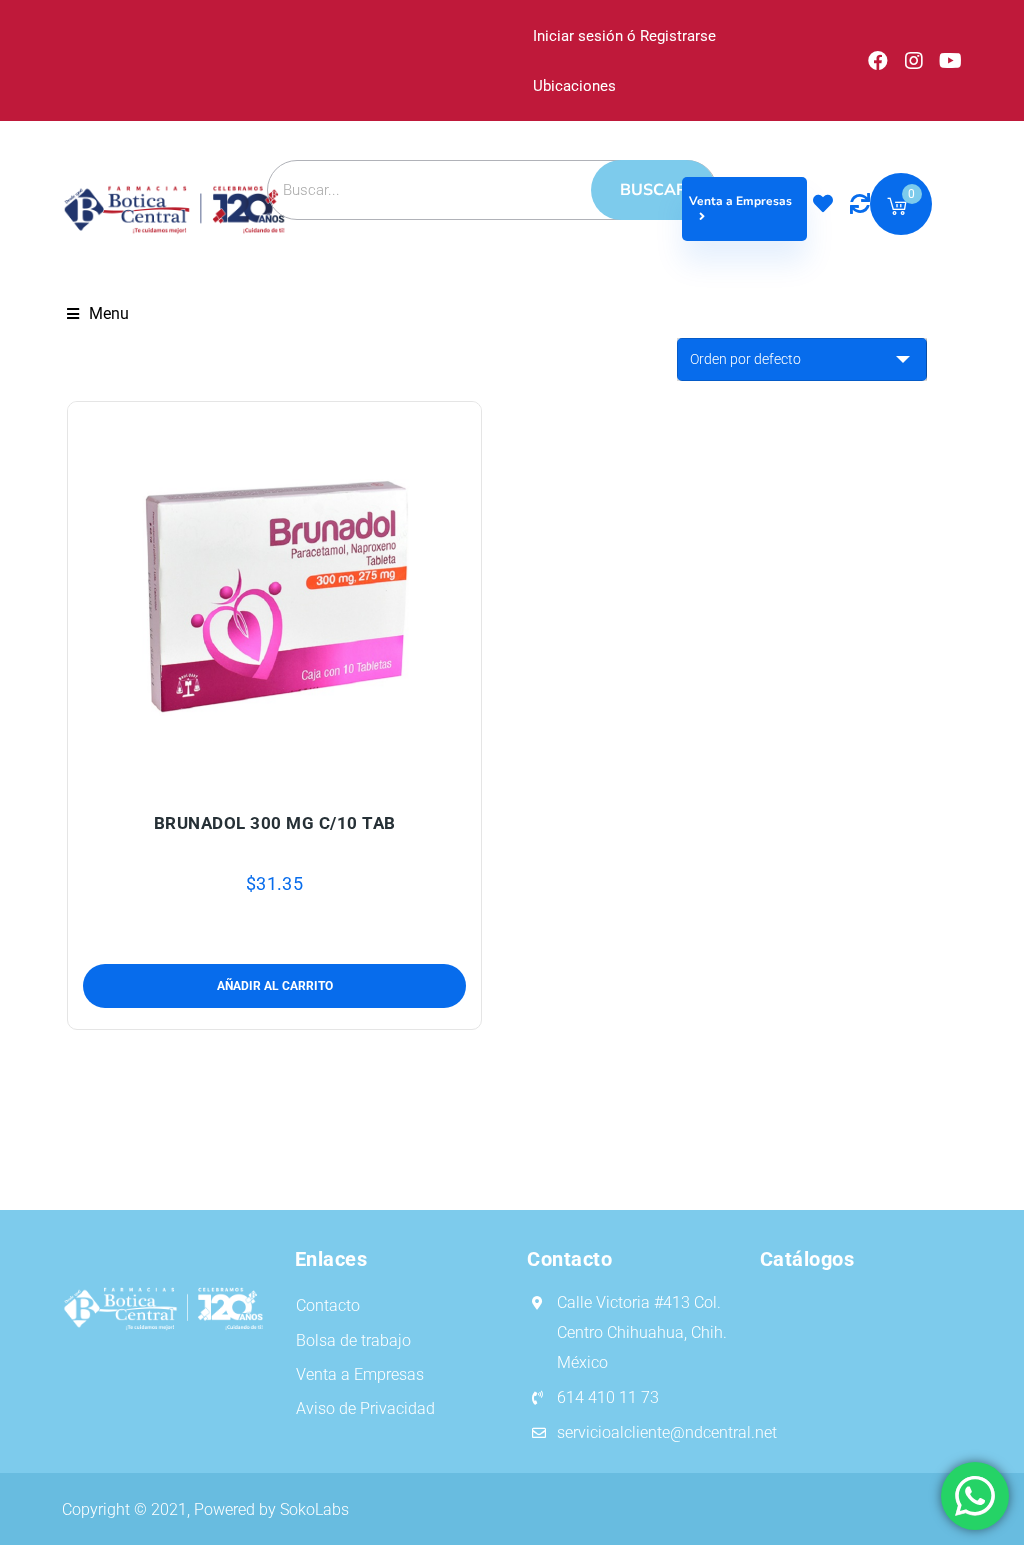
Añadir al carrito (227, 773)
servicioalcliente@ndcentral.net (667, 1432)
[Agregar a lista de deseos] (274, 773)
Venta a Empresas (740, 201)
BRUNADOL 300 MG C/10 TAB (275, 823)
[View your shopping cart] (897, 209)
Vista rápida (321, 773)
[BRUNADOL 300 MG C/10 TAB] (275, 595)
